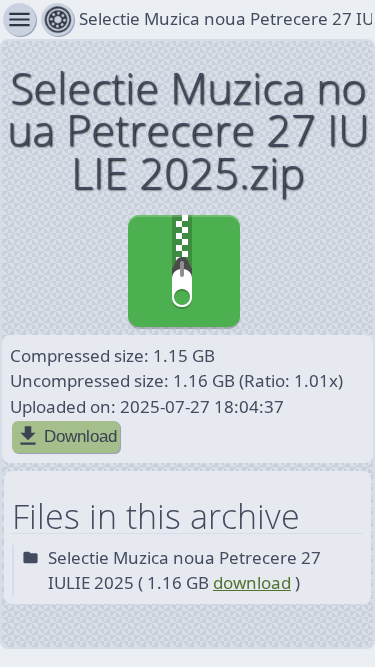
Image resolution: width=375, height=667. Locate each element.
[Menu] (57, 19)
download (252, 582)
